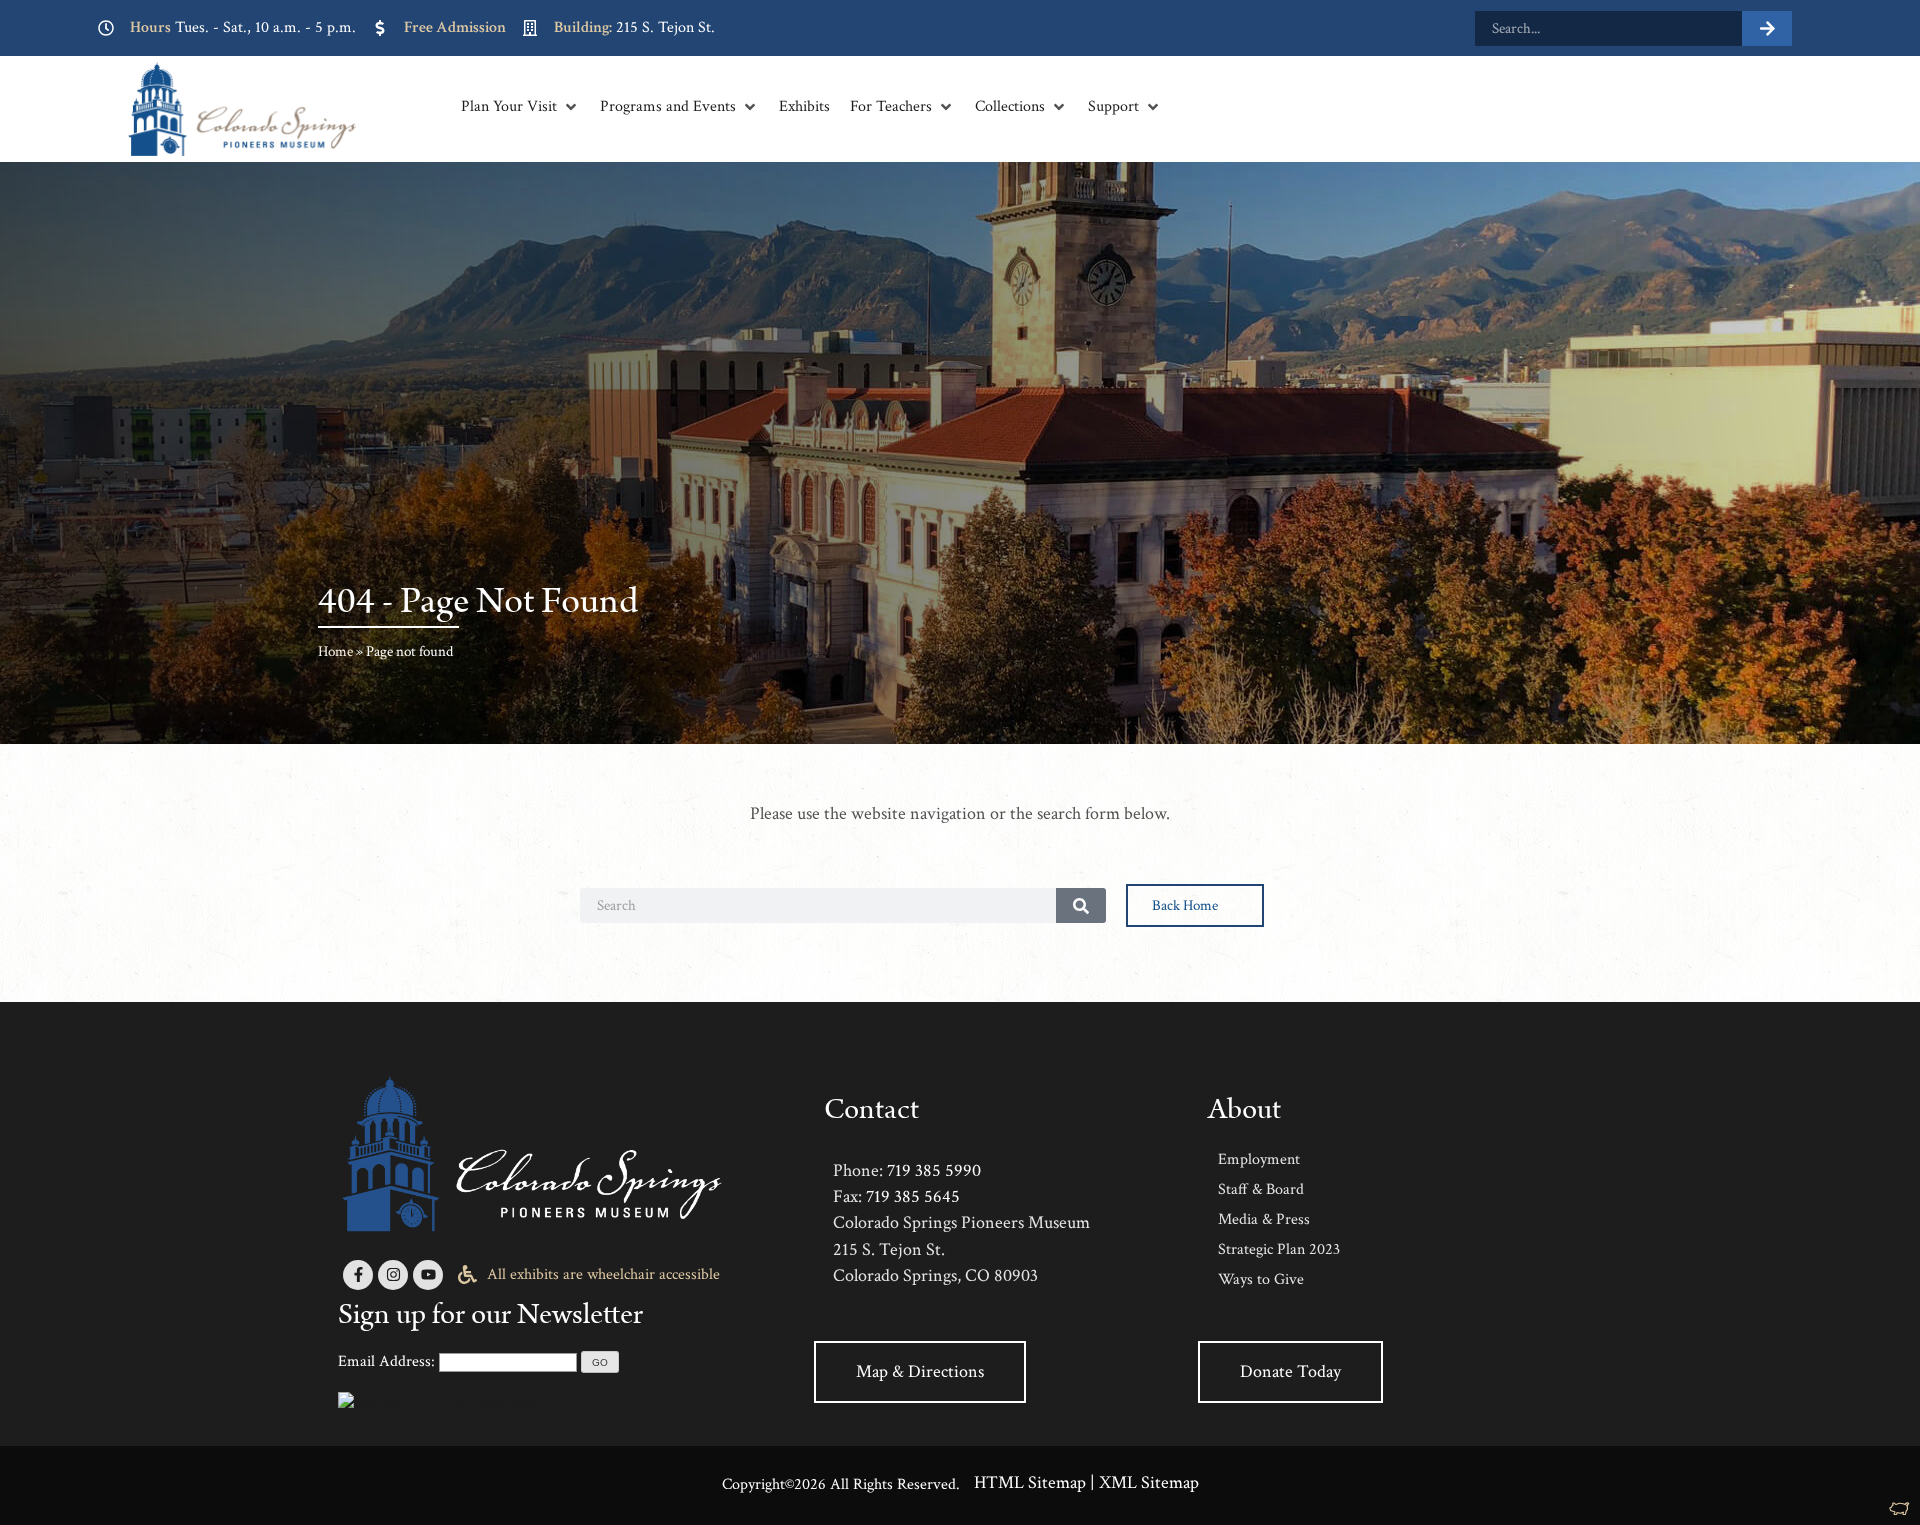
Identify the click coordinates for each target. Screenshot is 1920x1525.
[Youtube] (428, 1275)
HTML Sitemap (1030, 1482)
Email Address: (386, 1361)
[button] (520, 107)
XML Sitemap (1149, 1482)
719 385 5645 (913, 1196)
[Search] (1767, 28)
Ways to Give (1261, 1279)
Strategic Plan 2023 (1279, 1249)
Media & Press (1264, 1219)
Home (335, 651)
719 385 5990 (934, 1170)
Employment (1259, 1159)
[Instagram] (393, 1275)
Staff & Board (1261, 1189)
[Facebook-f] (358, 1275)
